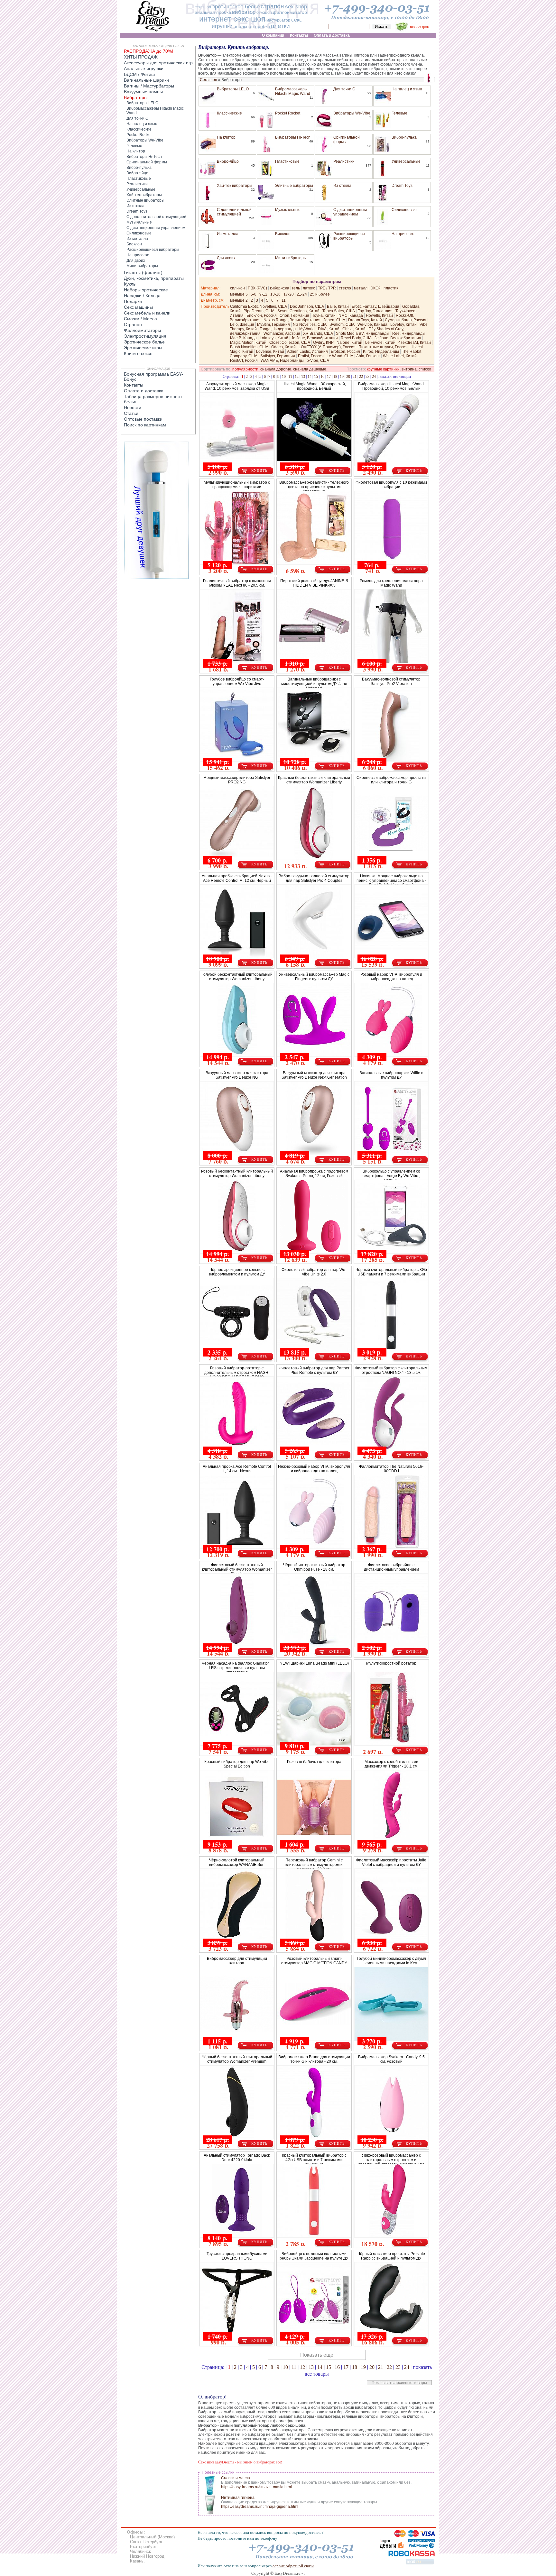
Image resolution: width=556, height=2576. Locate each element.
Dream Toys (402, 186)
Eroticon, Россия (345, 352)
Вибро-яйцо (228, 161)
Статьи (131, 413)
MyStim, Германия (273, 324)
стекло (345, 288)
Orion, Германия (294, 315)
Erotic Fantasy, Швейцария (375, 306)
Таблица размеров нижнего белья (153, 399)
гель (296, 288)
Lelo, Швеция (242, 324)
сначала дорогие (276, 369)
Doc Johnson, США (307, 306)
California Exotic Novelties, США (259, 306)
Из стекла (342, 186)
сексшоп (264, 13)
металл (361, 288)
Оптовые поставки (143, 419)
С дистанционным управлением (350, 212)
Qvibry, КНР (323, 343)
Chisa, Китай (354, 329)
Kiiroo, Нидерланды (381, 352)
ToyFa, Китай (324, 315)
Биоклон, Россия (262, 315)
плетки (280, 26)
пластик (391, 288)
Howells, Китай (379, 315)
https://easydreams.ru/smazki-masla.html (256, 2487)
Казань (137, 2561)
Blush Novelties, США (249, 347)
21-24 (302, 294)
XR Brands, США (318, 333)
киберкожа (280, 288)
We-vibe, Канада (372, 324)
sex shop (296, 7)
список (425, 369)
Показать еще (317, 2355)
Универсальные (406, 161)
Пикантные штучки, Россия (383, 347)
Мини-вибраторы (291, 258)
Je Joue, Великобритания (315, 338)
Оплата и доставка (144, 391)
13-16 (275, 294)
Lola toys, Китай (274, 338)
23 (367, 377)
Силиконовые (404, 210)
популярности (245, 369)
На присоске (403, 234)
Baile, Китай (338, 306)
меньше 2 (239, 300)
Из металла (228, 234)
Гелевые (399, 113)
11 (284, 300)
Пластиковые (287, 161)
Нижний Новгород (147, 2556)
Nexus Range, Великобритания (292, 320)
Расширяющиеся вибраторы (349, 236)
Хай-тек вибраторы (235, 186)
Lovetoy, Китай (403, 324)
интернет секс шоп (232, 19)
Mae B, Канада (243, 338)
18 (335, 377)
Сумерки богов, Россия (406, 320)
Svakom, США (342, 324)
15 (316, 377)
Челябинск (140, 2551)
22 (361, 377)
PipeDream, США (259, 311)
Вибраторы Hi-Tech (293, 137)
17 (329, 377)
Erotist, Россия (311, 356)
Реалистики (344, 161)
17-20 (289, 294)
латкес (309, 288)
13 (303, 377)
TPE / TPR (327, 288)
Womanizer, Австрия (282, 333)
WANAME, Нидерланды (282, 361)
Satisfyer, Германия (278, 356)
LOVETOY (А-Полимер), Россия (327, 347)
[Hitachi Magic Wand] (156, 578)
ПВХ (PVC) (257, 288)
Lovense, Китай (270, 352)
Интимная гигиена (238, 2498)
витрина (409, 369)
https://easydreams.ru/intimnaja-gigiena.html (260, 2507)
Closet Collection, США (290, 343)
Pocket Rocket (288, 113)
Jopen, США (334, 320)
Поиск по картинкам (145, 425)
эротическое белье (236, 7)
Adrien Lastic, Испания (307, 352)
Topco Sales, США (339, 311)
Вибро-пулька (404, 137)
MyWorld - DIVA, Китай (319, 329)
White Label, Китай (400, 356)
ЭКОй (375, 288)
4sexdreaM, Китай (415, 343)
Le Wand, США (340, 356)
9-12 (263, 294)
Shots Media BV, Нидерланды (363, 333)
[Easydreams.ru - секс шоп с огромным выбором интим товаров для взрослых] (153, 31)
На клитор (226, 137)
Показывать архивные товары (399, 2383)
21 (355, 377)
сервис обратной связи (293, 2566)
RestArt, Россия (244, 361)
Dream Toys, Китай (365, 320)
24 (374, 377)
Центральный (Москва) (152, 2537)
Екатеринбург (143, 2547)
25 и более (320, 294)
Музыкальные (288, 210)
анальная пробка (213, 12)
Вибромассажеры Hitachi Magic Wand (293, 91)
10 (284, 377)
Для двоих (226, 258)
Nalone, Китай (349, 343)
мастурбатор (278, 20)
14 (310, 377)
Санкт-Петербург (146, 2542)
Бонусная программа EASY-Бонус (153, 377)
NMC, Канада (351, 315)
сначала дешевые (310, 369)
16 (322, 377)
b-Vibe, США (318, 361)
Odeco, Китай (283, 347)
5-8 (254, 294)
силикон (237, 288)
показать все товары (395, 376)
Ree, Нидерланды (409, 333)
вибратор (244, 12)
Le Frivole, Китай (380, 343)
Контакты (134, 385)
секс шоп (203, 7)
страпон (272, 6)
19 (342, 377)
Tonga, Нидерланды (278, 329)
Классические (229, 113)
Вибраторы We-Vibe (352, 113)
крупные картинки (383, 369)
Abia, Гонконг (368, 356)
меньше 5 (239, 294)
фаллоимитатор (290, 12)
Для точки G (344, 89)
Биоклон (283, 234)
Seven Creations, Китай (298, 311)
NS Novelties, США (310, 324)
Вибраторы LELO (233, 89)
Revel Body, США (356, 338)
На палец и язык (407, 89)
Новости (133, 407)
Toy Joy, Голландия (375, 311)
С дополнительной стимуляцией (234, 212)
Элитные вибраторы (294, 186)
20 (348, 377)
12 (297, 377)
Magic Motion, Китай (248, 343)
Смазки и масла (236, 2478)
